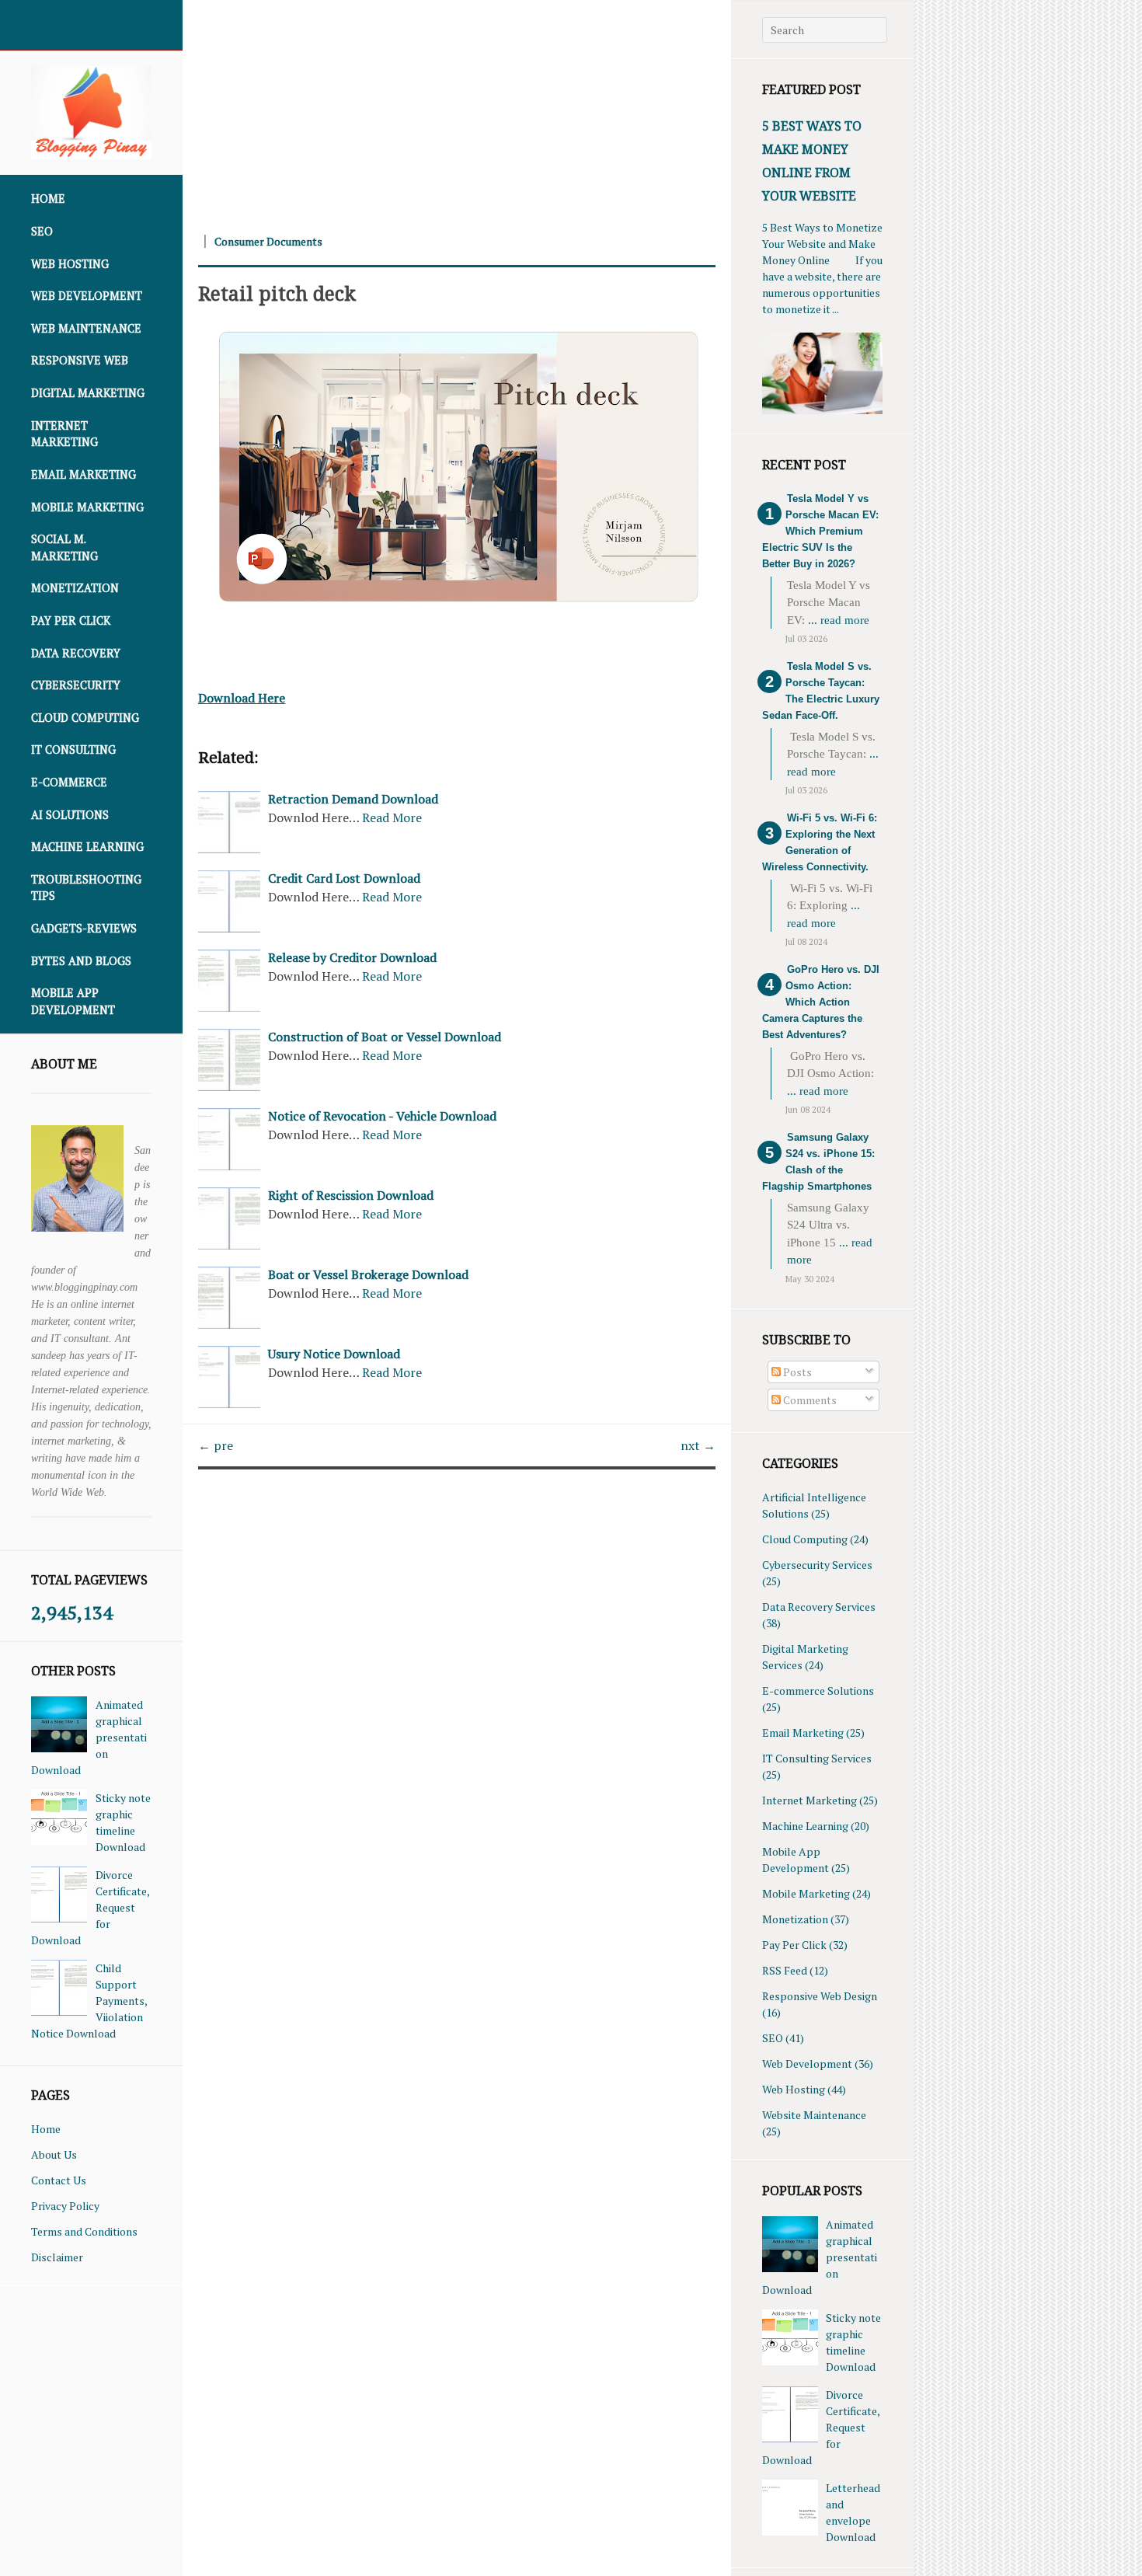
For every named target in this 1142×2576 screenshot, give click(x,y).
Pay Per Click (71, 620)
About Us (54, 2154)
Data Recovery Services (819, 1607)
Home (48, 199)
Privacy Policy (65, 2206)
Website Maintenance (814, 2115)
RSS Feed (785, 1970)
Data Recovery (76, 653)
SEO (42, 231)
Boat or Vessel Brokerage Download (368, 1274)
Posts (796, 1372)
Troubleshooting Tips (86, 888)
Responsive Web (80, 360)
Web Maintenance (86, 328)
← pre (216, 1445)
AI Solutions (70, 815)
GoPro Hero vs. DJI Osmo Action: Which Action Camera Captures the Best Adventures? (821, 1002)
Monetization (75, 588)
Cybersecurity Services (817, 1565)
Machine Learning (87, 847)
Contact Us (59, 2180)
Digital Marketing (88, 393)
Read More (392, 817)
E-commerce (69, 782)
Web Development (87, 296)
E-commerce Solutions (818, 1691)
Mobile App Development (73, 1001)
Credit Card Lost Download (344, 878)
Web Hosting (70, 264)
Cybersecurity (76, 685)
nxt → (698, 1445)
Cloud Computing (85, 718)
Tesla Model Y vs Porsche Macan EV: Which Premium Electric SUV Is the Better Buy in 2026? (820, 531)
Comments (809, 1400)
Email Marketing (84, 474)
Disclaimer (57, 2257)
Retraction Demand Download (353, 799)
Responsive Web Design (820, 1996)
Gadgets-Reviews (84, 928)
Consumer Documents (268, 241)
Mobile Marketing (87, 507)
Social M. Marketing (64, 547)
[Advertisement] (457, 109)
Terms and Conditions (84, 2231)
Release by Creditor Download (352, 957)
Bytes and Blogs (81, 961)
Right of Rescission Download (351, 1195)
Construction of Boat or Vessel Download (385, 1037)
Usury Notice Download (334, 1354)
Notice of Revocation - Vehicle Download (382, 1116)
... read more (839, 620)
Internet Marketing (64, 434)
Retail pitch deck (277, 293)
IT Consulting (73, 749)
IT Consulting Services (817, 1758)
